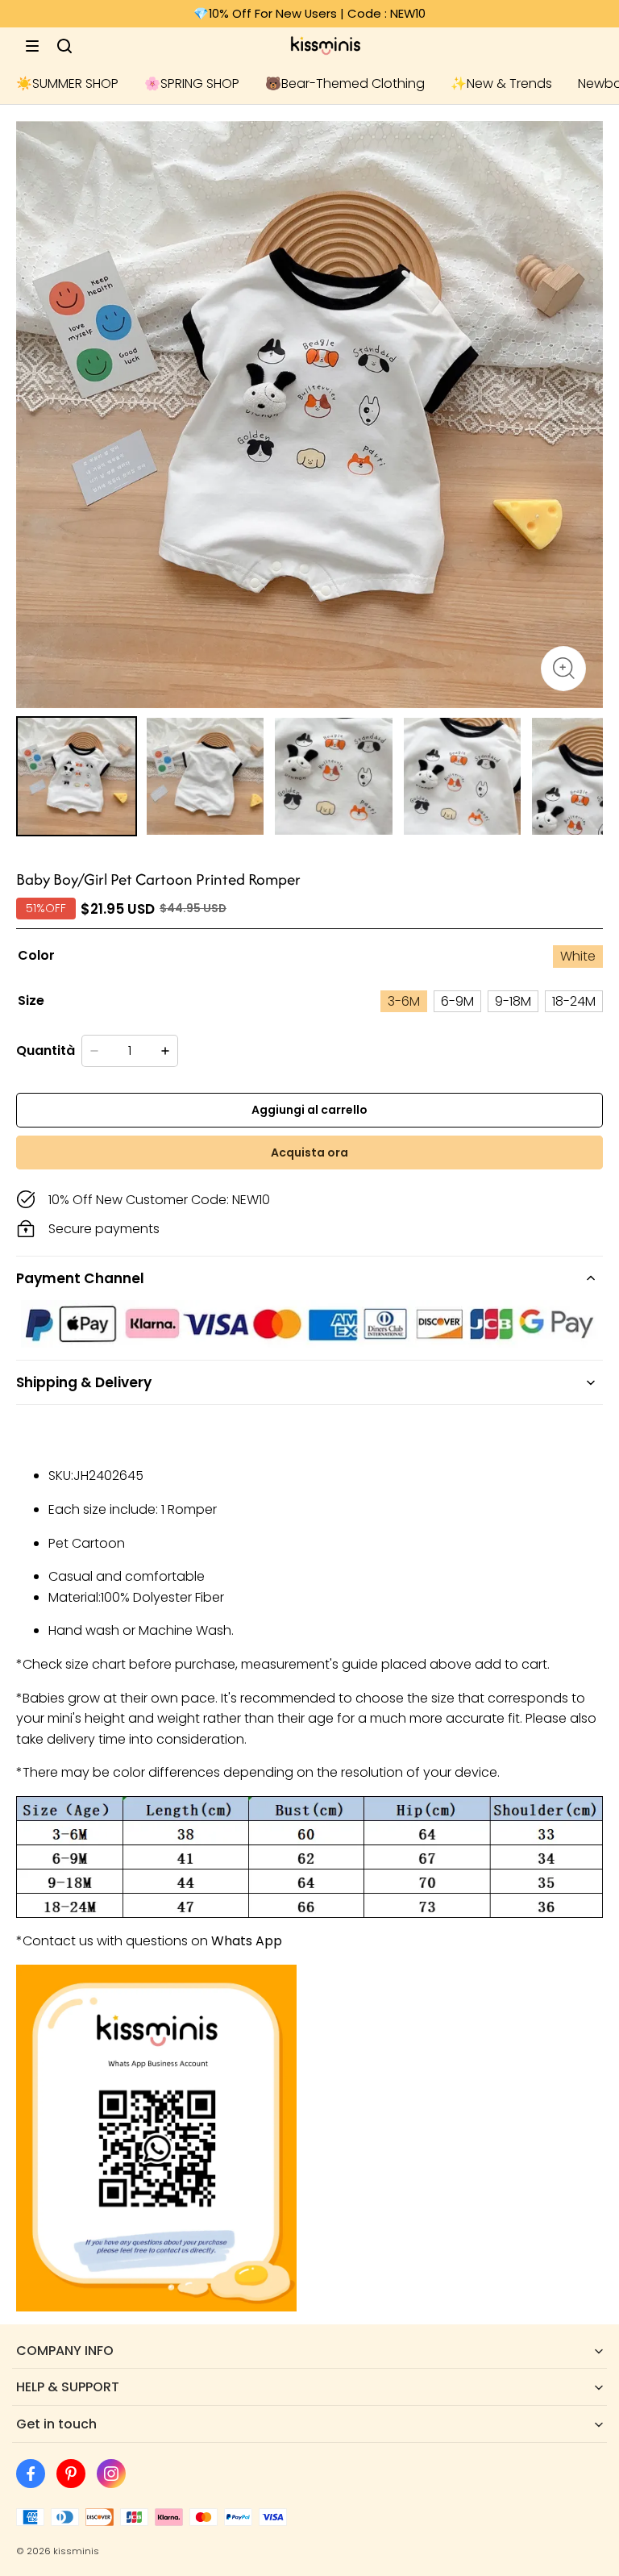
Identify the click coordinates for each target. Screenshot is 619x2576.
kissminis (76, 2551)
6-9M (457, 1001)
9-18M (513, 1001)
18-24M (574, 1001)
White (578, 956)
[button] (32, 46)
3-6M (404, 1001)
